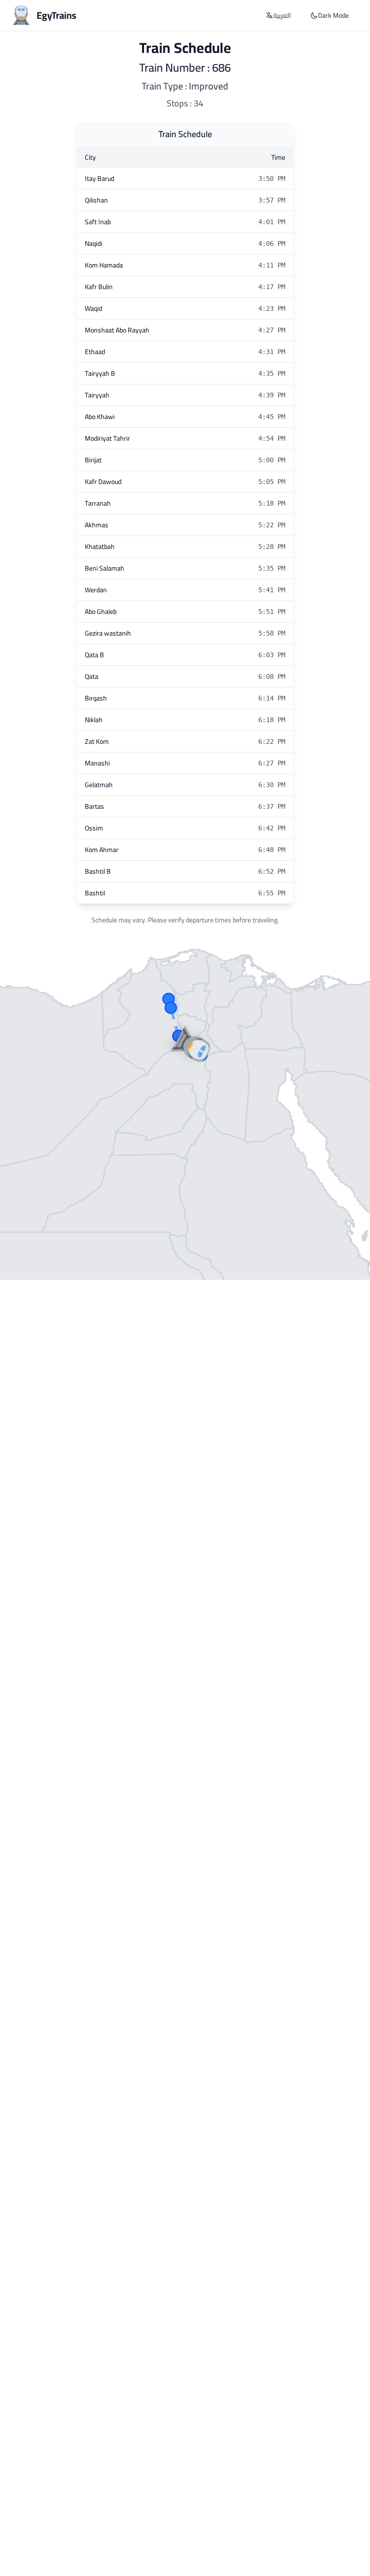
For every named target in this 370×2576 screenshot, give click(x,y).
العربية (282, 15)
